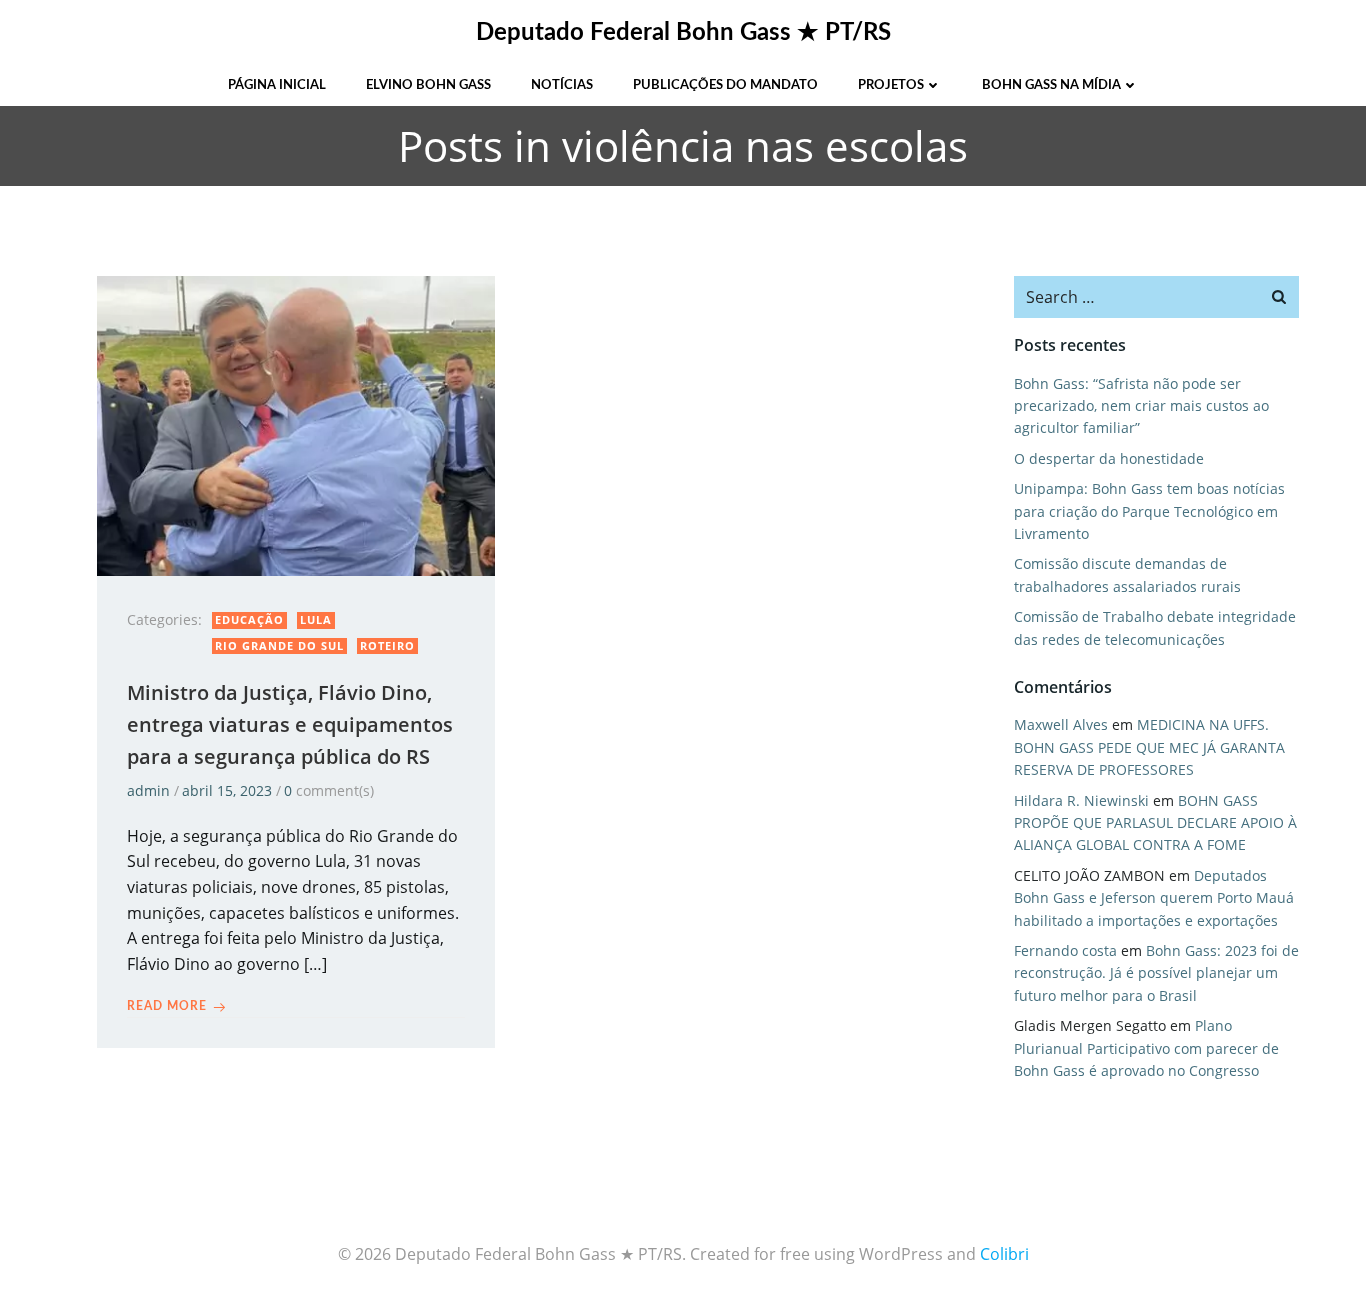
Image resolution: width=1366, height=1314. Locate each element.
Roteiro (387, 645)
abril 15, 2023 (227, 790)
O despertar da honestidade (1109, 458)
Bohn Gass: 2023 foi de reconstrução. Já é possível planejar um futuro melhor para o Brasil (1156, 973)
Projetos (891, 85)
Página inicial (277, 85)
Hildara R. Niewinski (1081, 800)
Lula (316, 619)
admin (148, 790)
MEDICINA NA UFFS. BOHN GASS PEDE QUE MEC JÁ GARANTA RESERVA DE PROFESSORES (1149, 747)
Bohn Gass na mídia (1051, 85)
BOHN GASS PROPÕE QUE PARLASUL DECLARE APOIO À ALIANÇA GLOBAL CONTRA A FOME (1155, 823)
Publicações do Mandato (725, 85)
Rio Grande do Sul (279, 645)
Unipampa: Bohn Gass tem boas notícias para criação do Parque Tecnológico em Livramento (1149, 511)
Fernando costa (1065, 950)
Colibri (1004, 1254)
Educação (249, 619)
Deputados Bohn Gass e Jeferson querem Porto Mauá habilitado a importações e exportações (1154, 898)
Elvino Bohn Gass (428, 85)
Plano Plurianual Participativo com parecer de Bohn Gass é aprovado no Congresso (1146, 1048)
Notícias (562, 85)
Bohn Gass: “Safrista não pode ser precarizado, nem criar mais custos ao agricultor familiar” (1141, 406)
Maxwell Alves (1061, 724)
